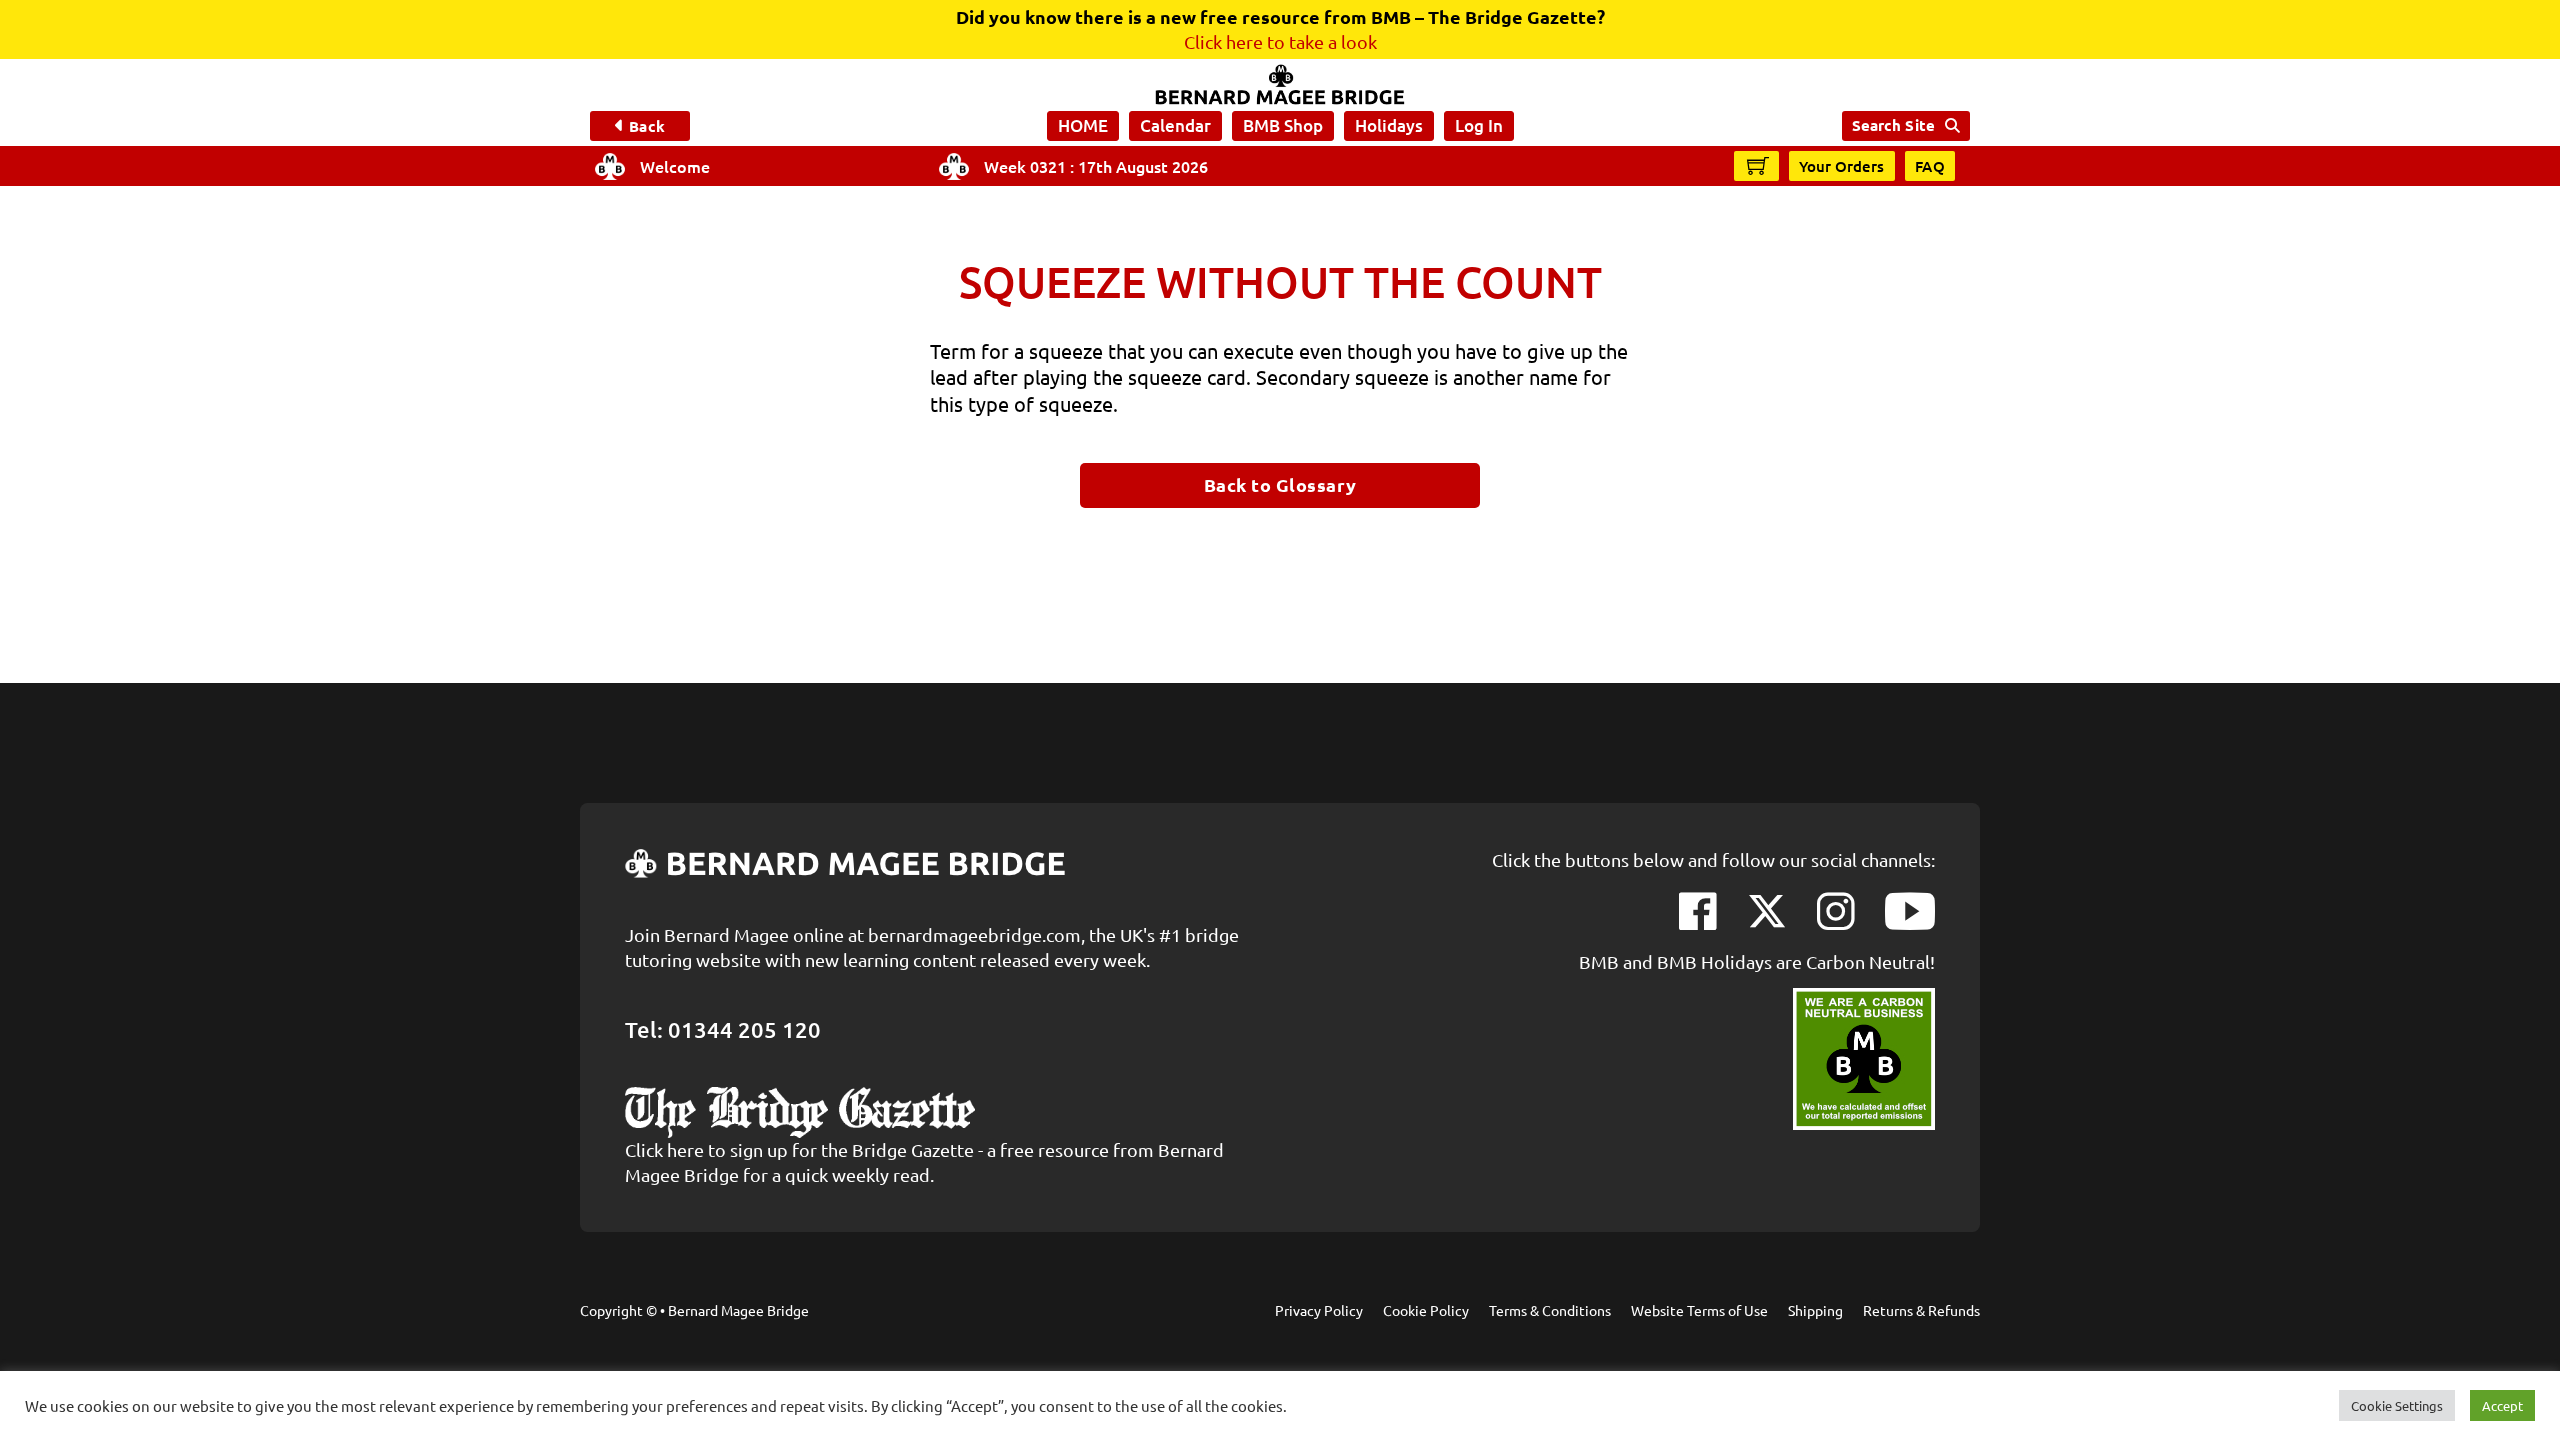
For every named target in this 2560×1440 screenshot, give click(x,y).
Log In (1479, 125)
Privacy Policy (1319, 1310)
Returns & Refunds (1921, 1310)
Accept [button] (2502, 1405)
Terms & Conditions (1550, 1310)
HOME (1083, 125)
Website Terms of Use (1699, 1310)
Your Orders (1842, 166)
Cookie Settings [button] (2397, 1405)
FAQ (1930, 166)
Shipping (1815, 1310)
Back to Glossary (1280, 484)
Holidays (1389, 125)
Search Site (1893, 125)
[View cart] (1758, 165)
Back (646, 126)
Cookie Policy (1426, 1310)
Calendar (1175, 125)
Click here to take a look (1280, 41)
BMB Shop (1283, 125)
